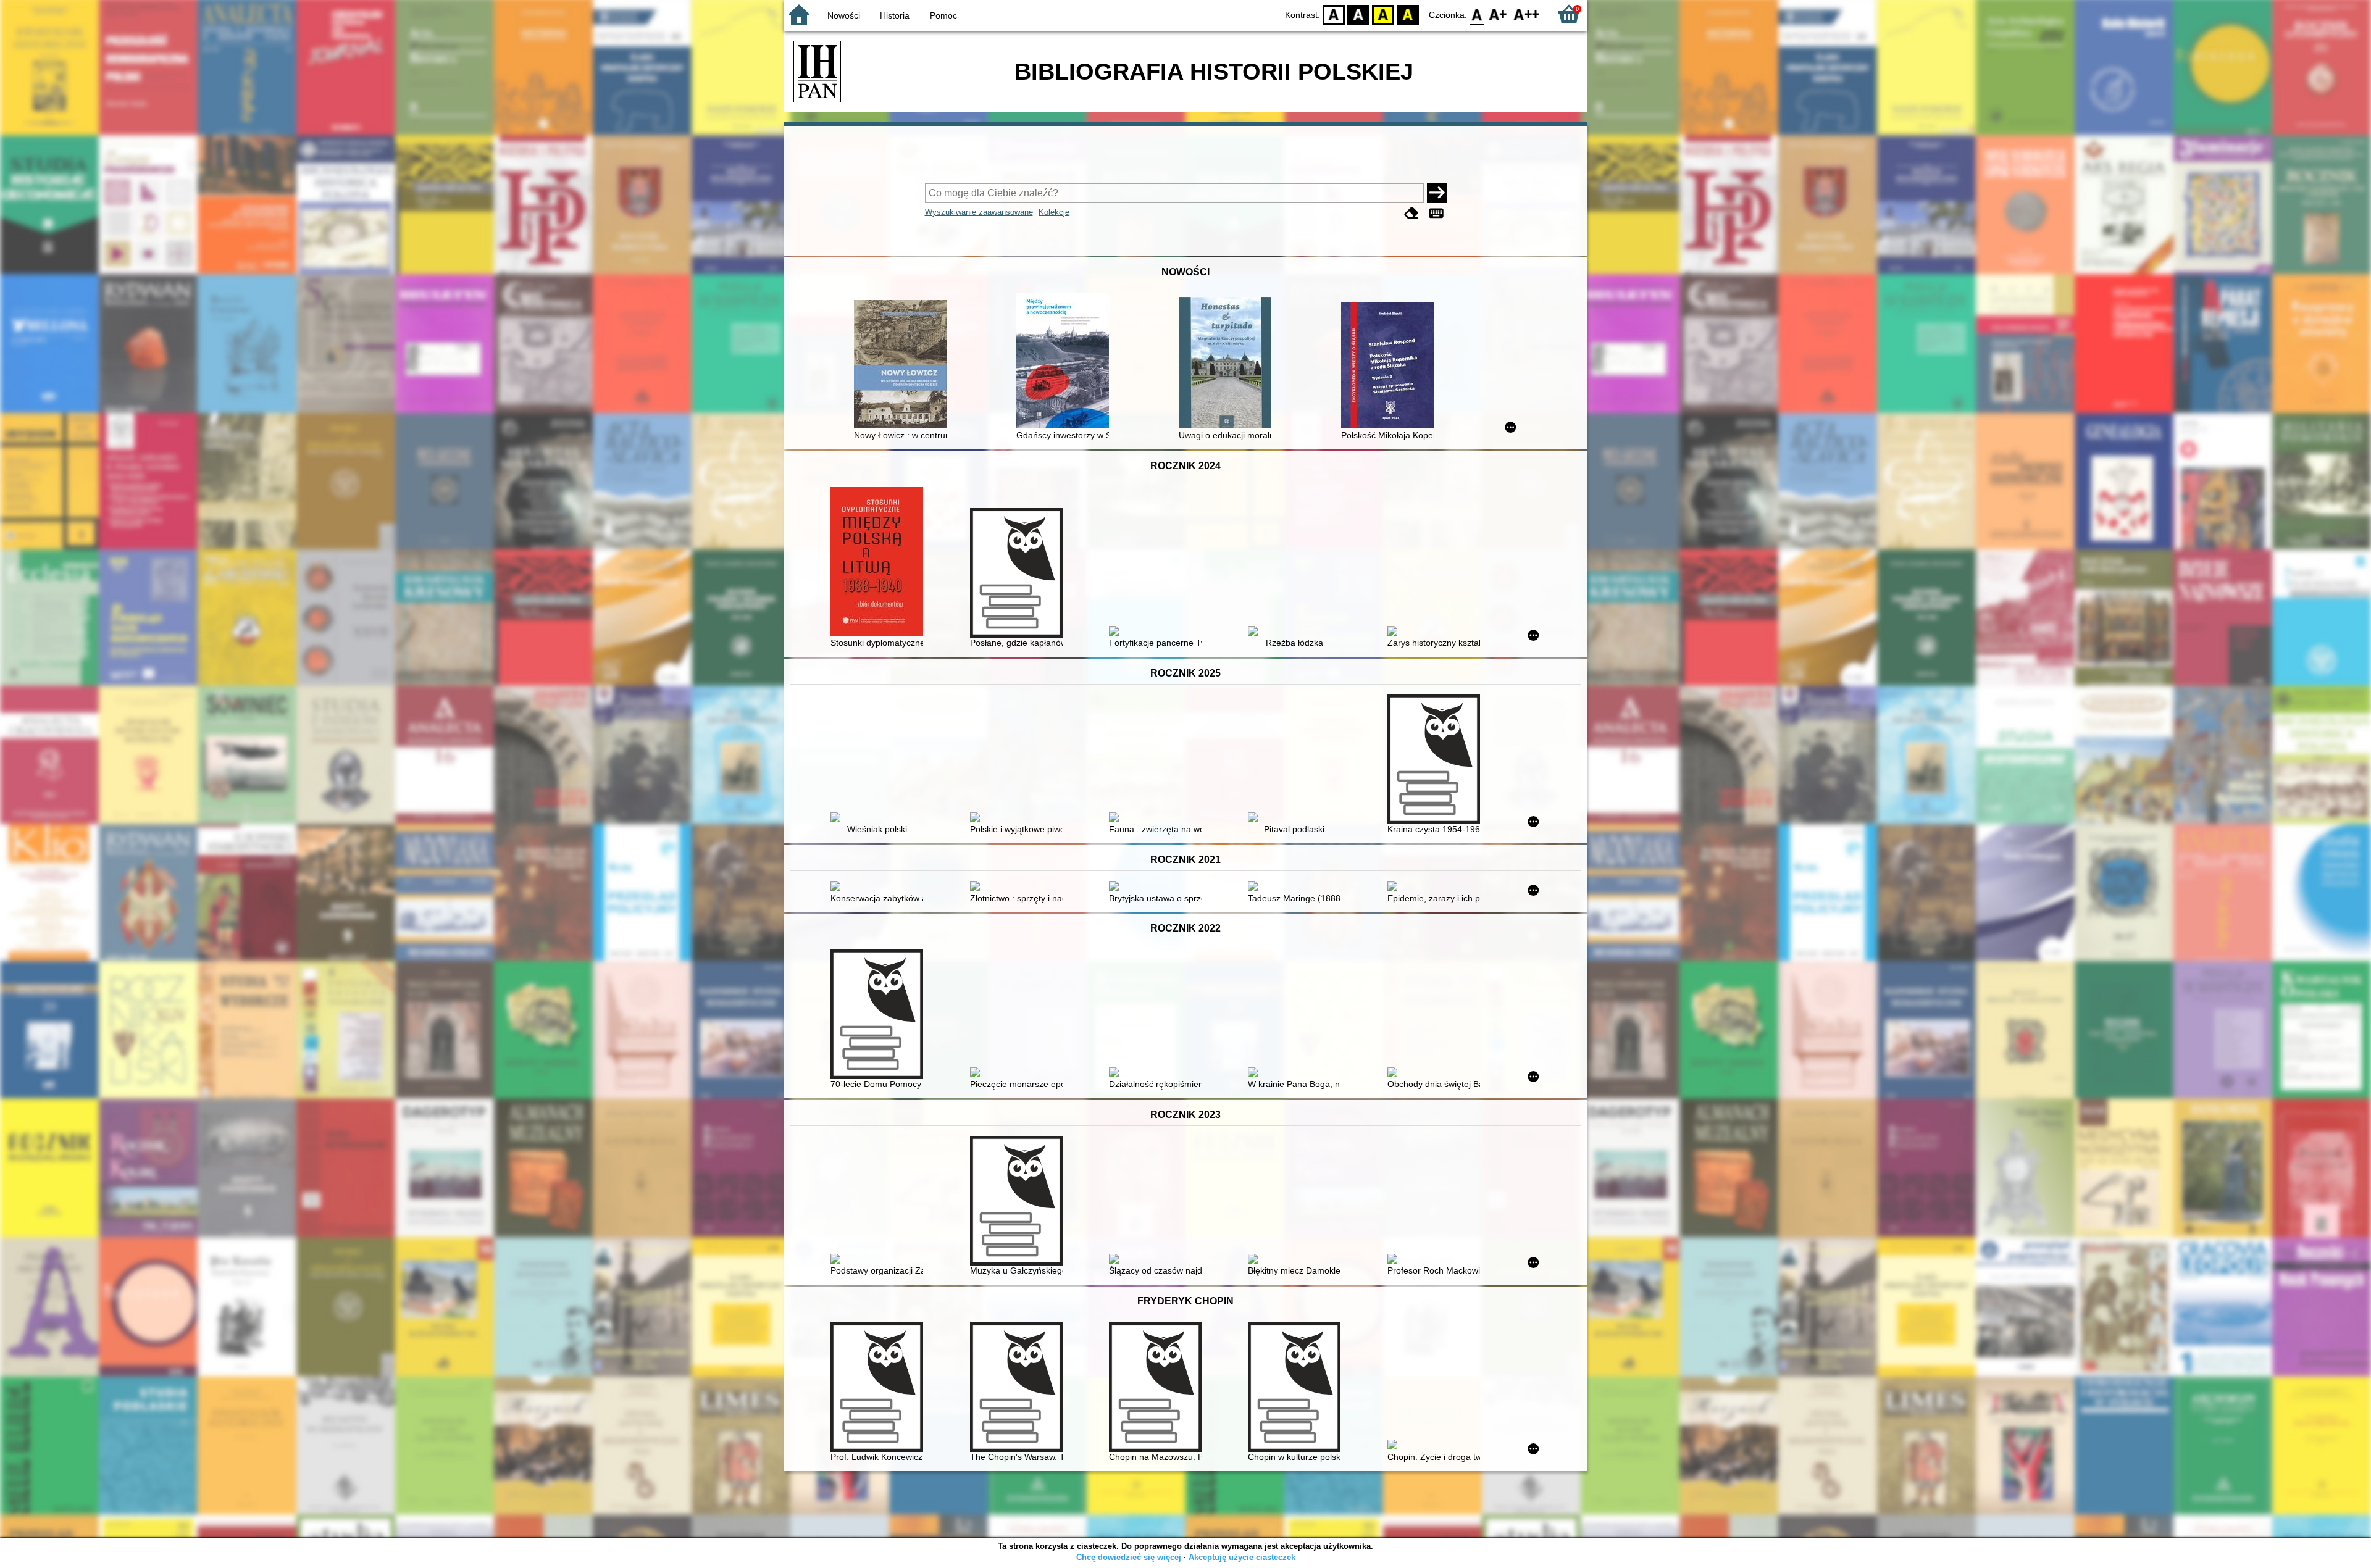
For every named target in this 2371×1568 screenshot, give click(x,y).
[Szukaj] (1437, 193)
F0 (1477, 14)
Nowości (844, 15)
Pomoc (943, 15)
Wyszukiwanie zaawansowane (979, 212)
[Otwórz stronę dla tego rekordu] (903, 365)
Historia (895, 15)
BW (1358, 14)
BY (1408, 14)
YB (1383, 14)
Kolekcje (1054, 212)
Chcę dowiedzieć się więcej (1129, 1557)
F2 (1527, 14)
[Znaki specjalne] (1436, 213)
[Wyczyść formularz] (1411, 213)
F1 (1498, 14)
